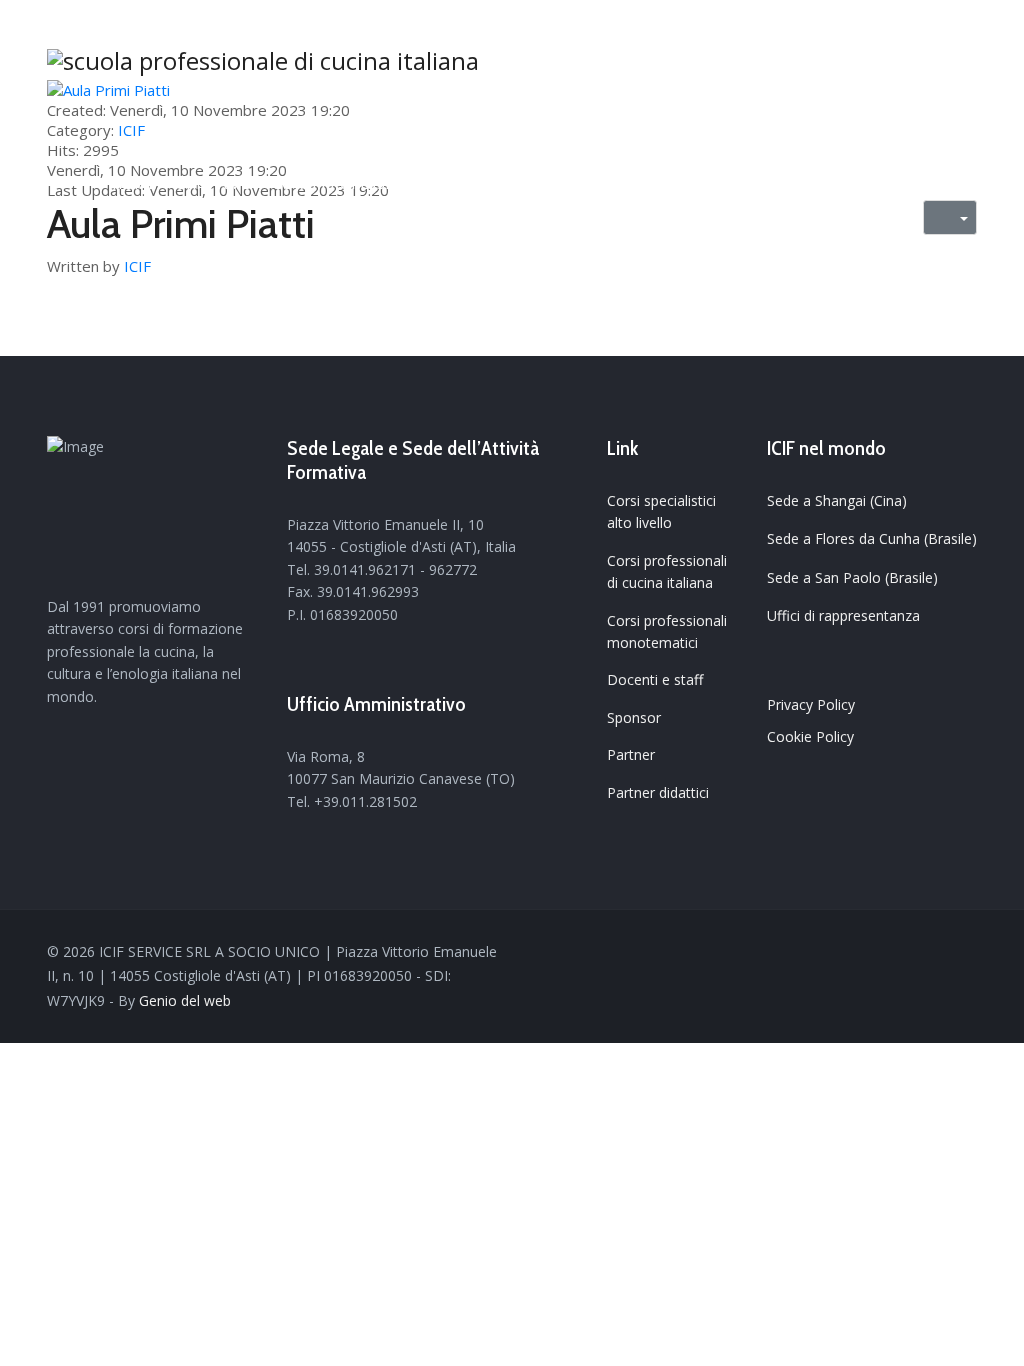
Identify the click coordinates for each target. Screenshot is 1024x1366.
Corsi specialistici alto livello (661, 511)
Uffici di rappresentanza (843, 615)
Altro (789, 183)
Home (134, 183)
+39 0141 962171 (816, 20)
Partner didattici (658, 792)
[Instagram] (940, 953)
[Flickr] (968, 953)
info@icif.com (937, 20)
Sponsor (634, 717)
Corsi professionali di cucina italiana (667, 571)
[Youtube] (884, 953)
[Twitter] (856, 953)
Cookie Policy (810, 736)
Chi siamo (214, 183)
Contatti (870, 183)
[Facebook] (828, 953)
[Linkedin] (912, 953)
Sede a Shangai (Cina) (837, 500)
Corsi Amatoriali (676, 183)
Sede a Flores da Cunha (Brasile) (872, 538)
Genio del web (185, 1000)
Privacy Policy (811, 704)
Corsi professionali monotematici (667, 631)
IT (950, 184)
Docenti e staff (655, 679)
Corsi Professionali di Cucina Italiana (430, 183)
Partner (631, 754)
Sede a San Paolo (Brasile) (852, 577)
